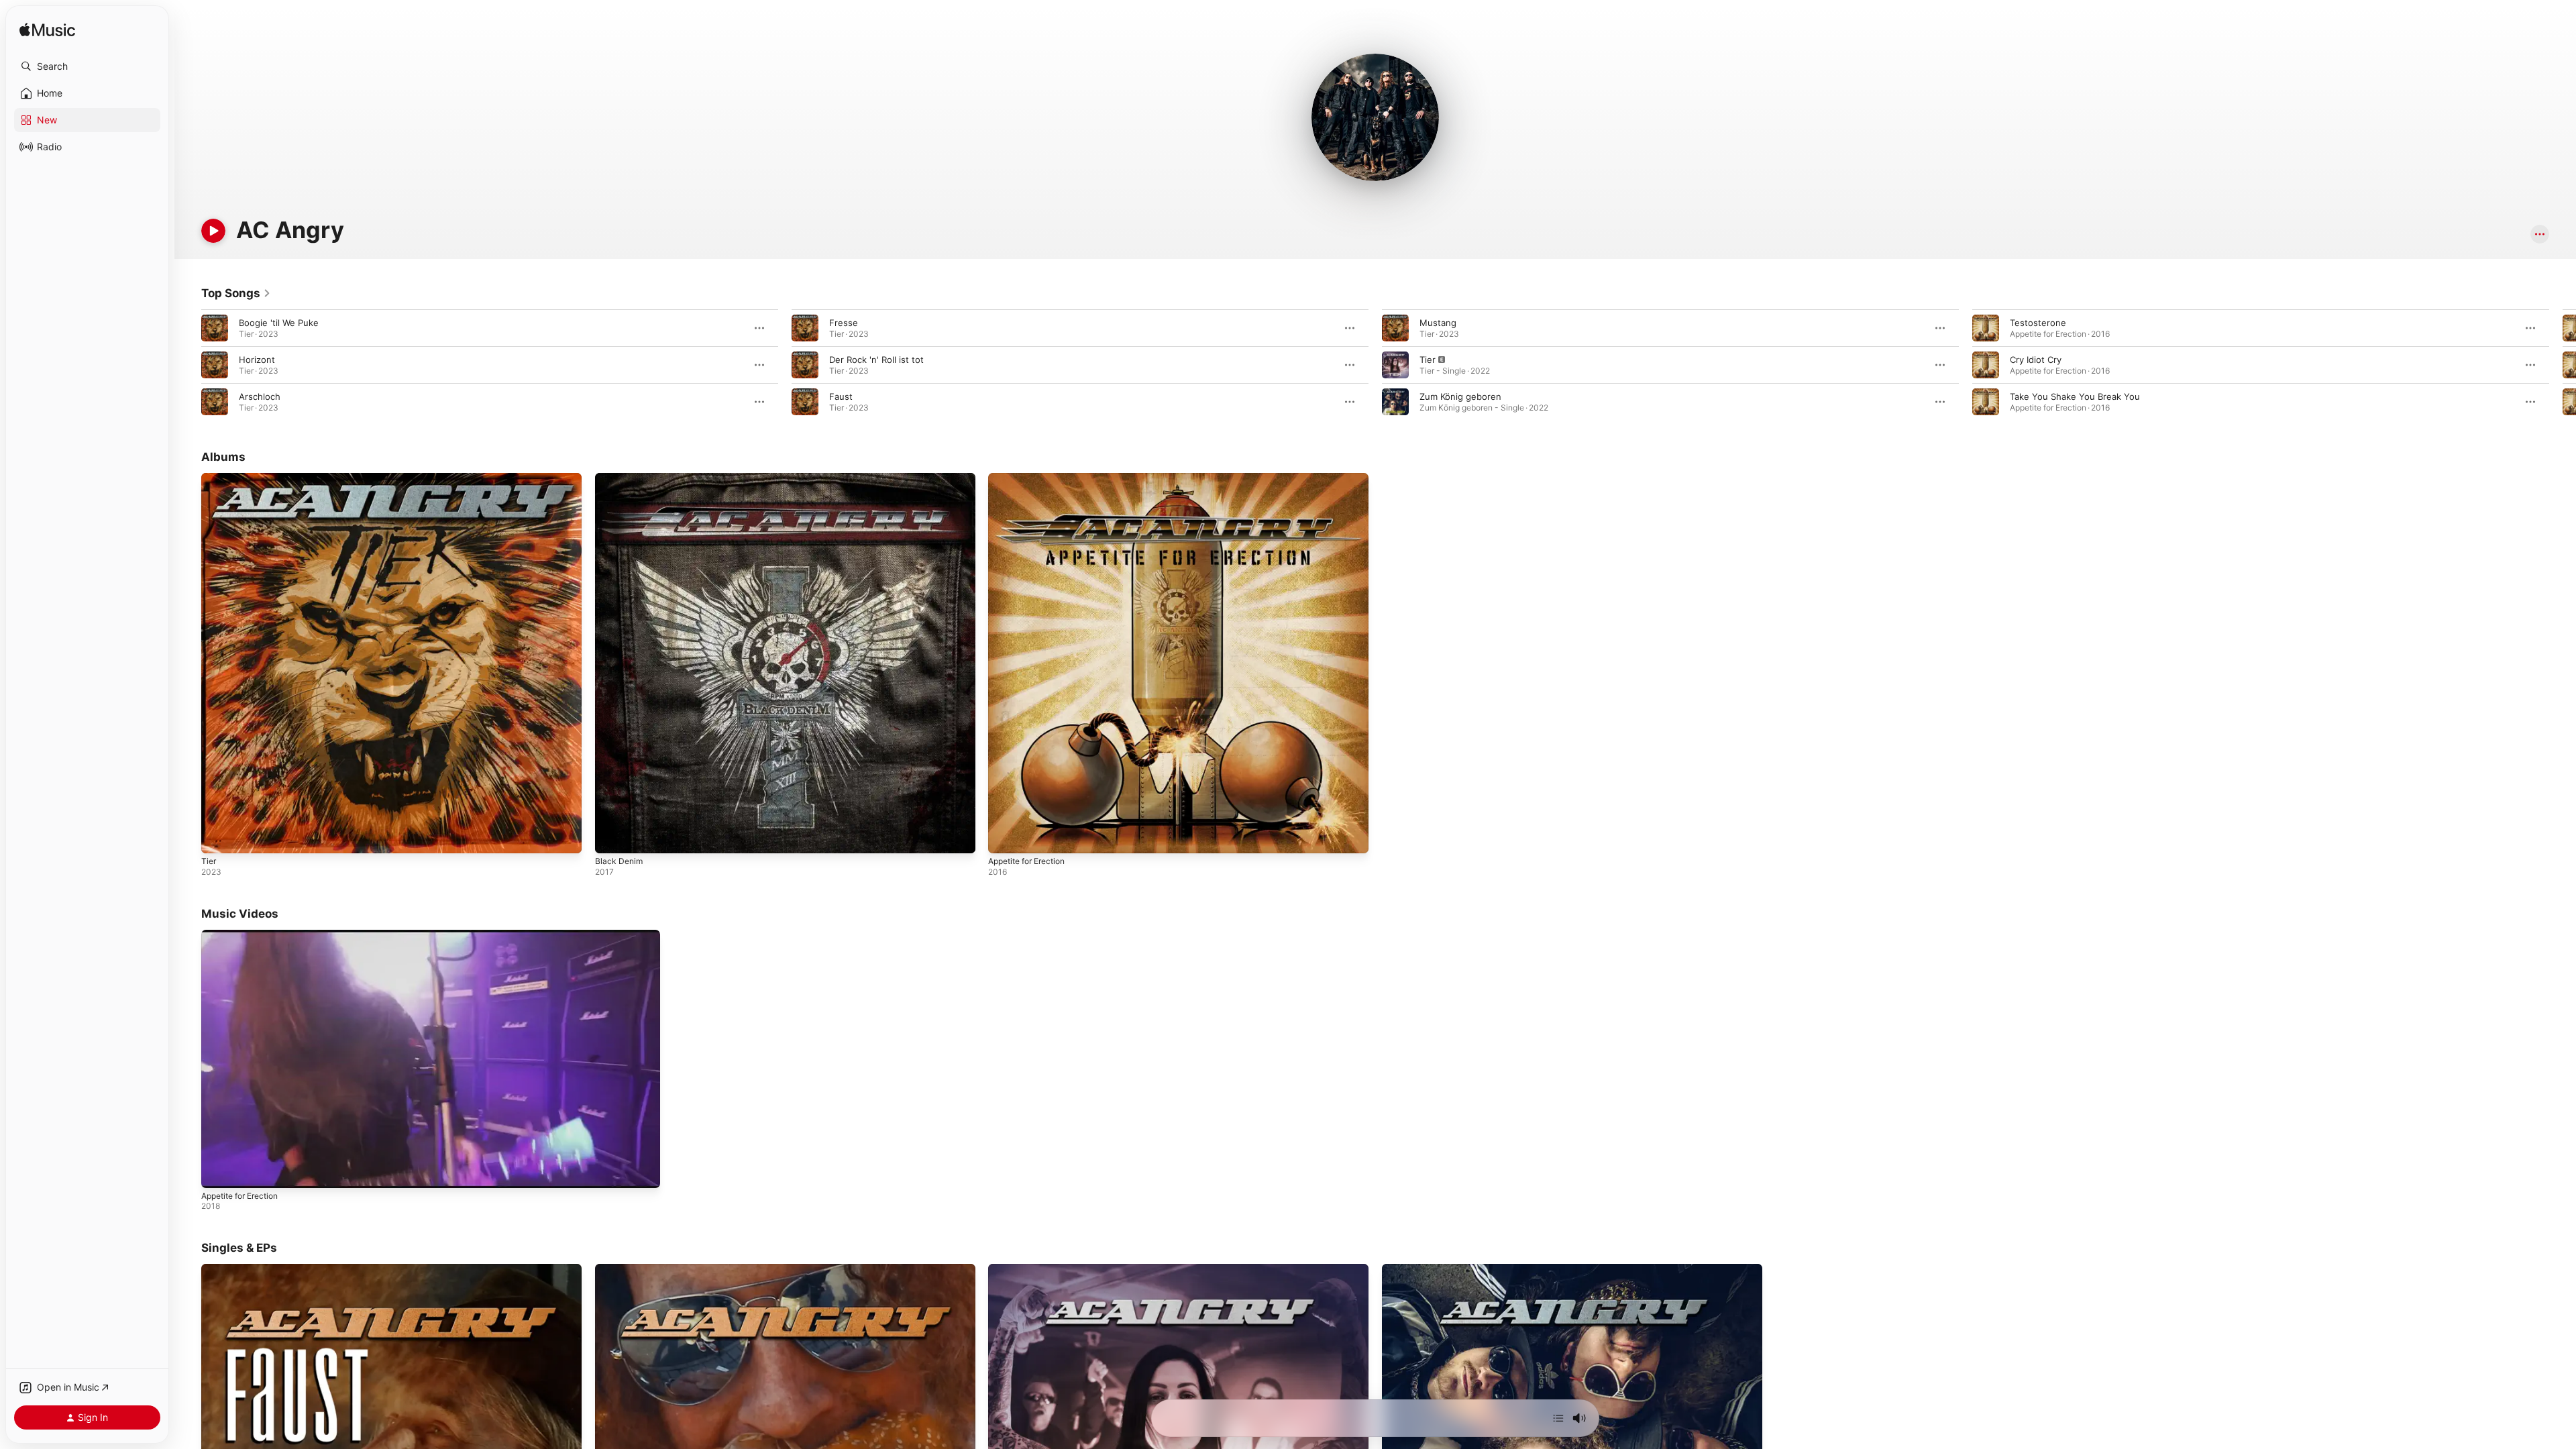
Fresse (844, 323)
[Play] (213, 231)
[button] (87, 66)
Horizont (257, 360)
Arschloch (260, 396)
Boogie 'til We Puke (279, 323)
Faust (841, 396)
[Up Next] (1558, 1418)
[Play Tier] (218, 837)
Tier (1428, 360)
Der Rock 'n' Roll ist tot (876, 360)
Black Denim (620, 478)
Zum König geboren (1460, 396)
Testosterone (2038, 323)
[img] (47, 31)
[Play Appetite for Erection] (1005, 837)
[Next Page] (2563, 365)
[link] (236, 293)
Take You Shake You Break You (2075, 396)
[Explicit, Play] (1395, 365)
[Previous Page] (188, 365)
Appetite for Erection (1032, 478)
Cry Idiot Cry (2036, 360)
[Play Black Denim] (612, 837)
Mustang (1438, 323)
